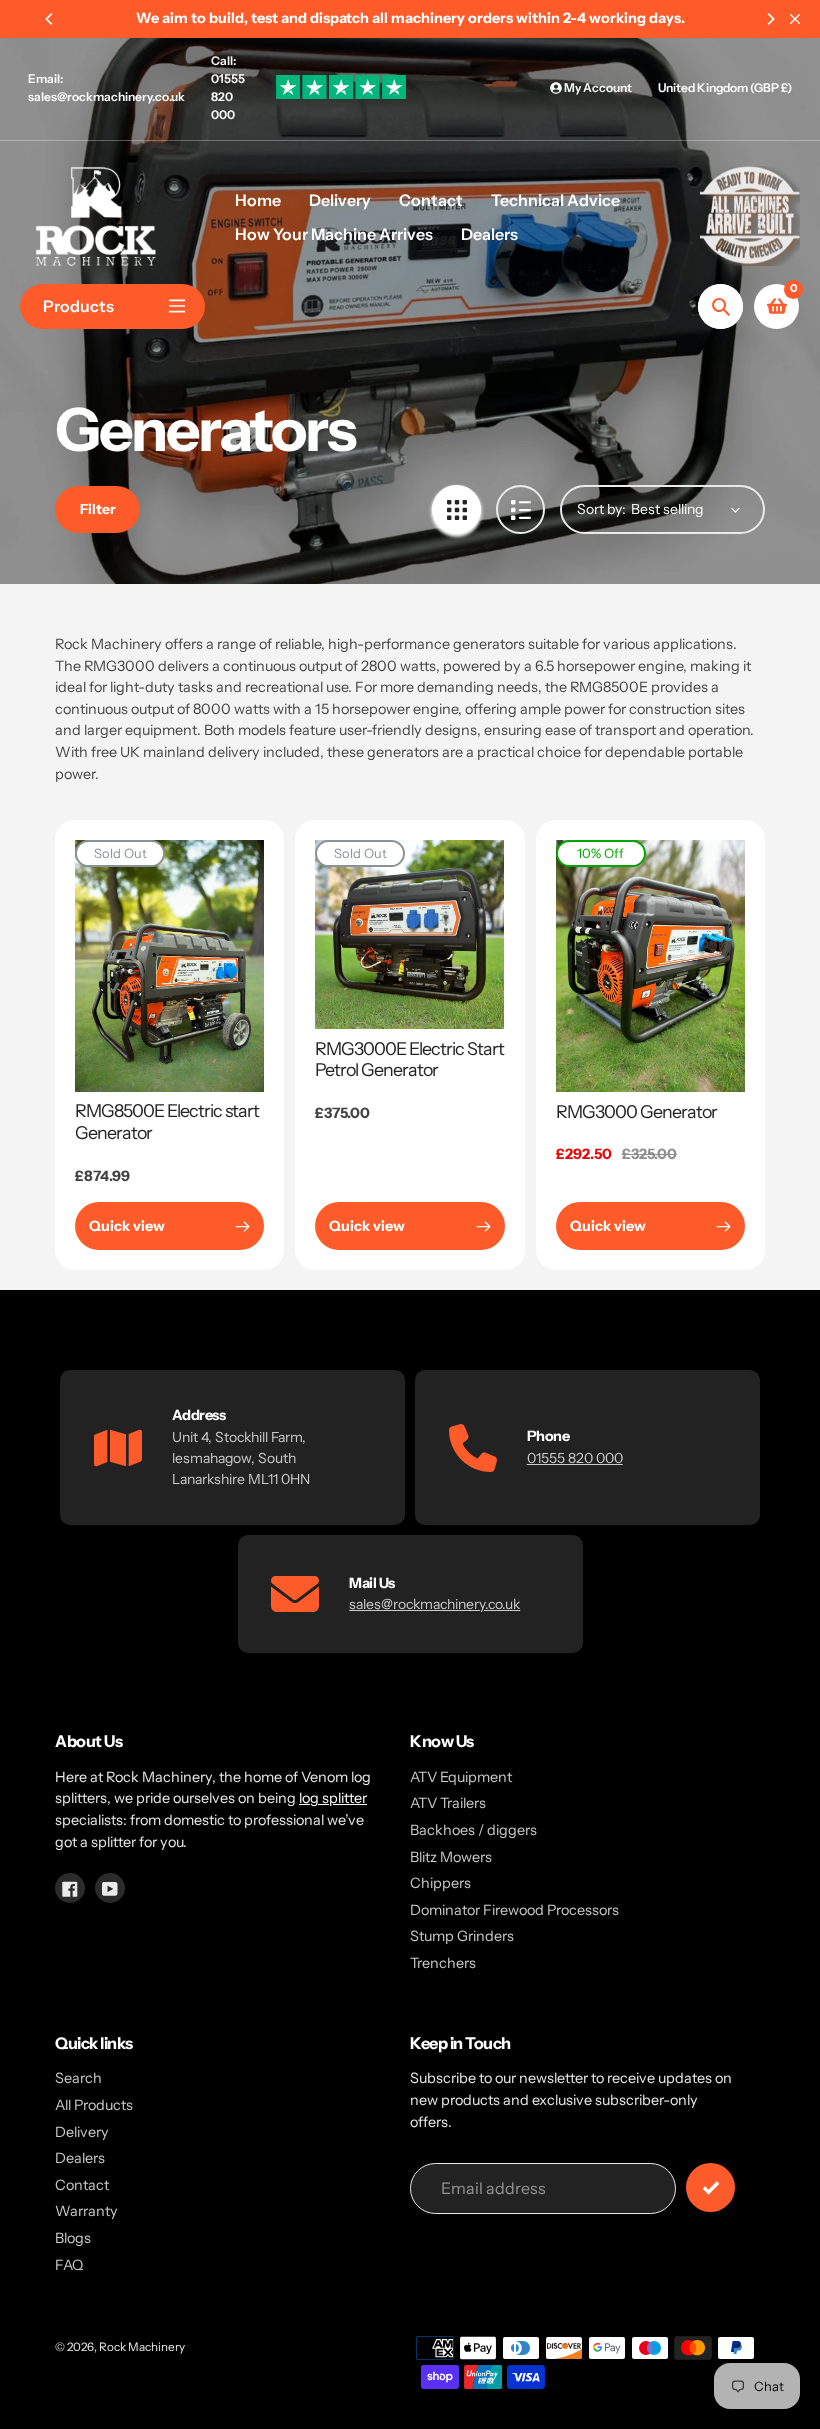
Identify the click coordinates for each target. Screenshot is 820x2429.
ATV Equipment (461, 1777)
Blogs (73, 2238)
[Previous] (50, 19)
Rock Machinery (142, 2347)
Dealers (80, 2158)
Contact (82, 2185)
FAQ (69, 2265)
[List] (520, 509)
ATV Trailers (448, 1803)
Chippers (440, 1883)
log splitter (333, 1798)
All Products (94, 2105)
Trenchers (443, 1963)
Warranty (86, 2211)
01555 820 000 (575, 1458)
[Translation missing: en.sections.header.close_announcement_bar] (795, 19)
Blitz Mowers (451, 1857)
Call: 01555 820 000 (228, 87)
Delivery (82, 2132)
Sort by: (601, 509)
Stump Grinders (462, 1936)
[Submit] (710, 2187)
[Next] (770, 19)
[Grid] (456, 509)
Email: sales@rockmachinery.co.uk (106, 87)
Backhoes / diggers (473, 1830)
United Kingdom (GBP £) (725, 87)
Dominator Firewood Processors (514, 1910)
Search (78, 2078)
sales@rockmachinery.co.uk (434, 1604)
